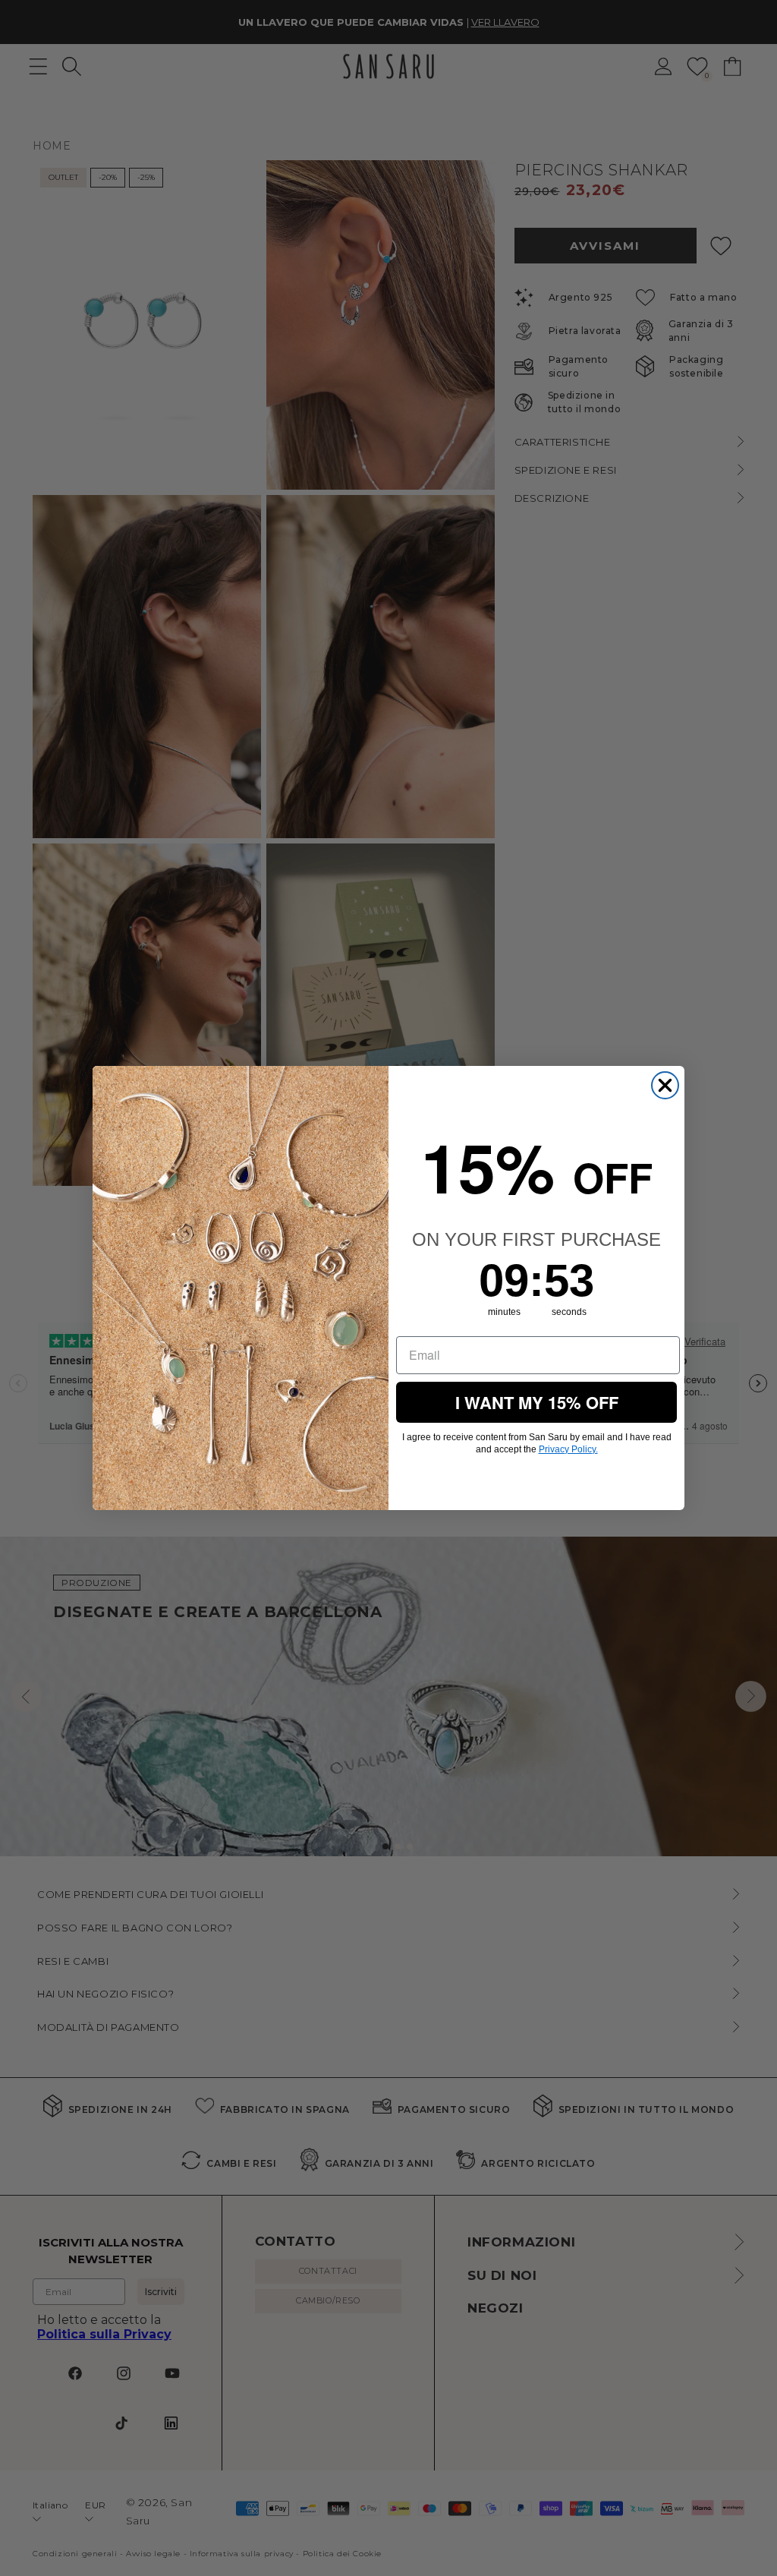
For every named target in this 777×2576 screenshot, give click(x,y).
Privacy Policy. (568, 1449)
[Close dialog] (665, 1085)
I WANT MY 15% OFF (537, 1402)
